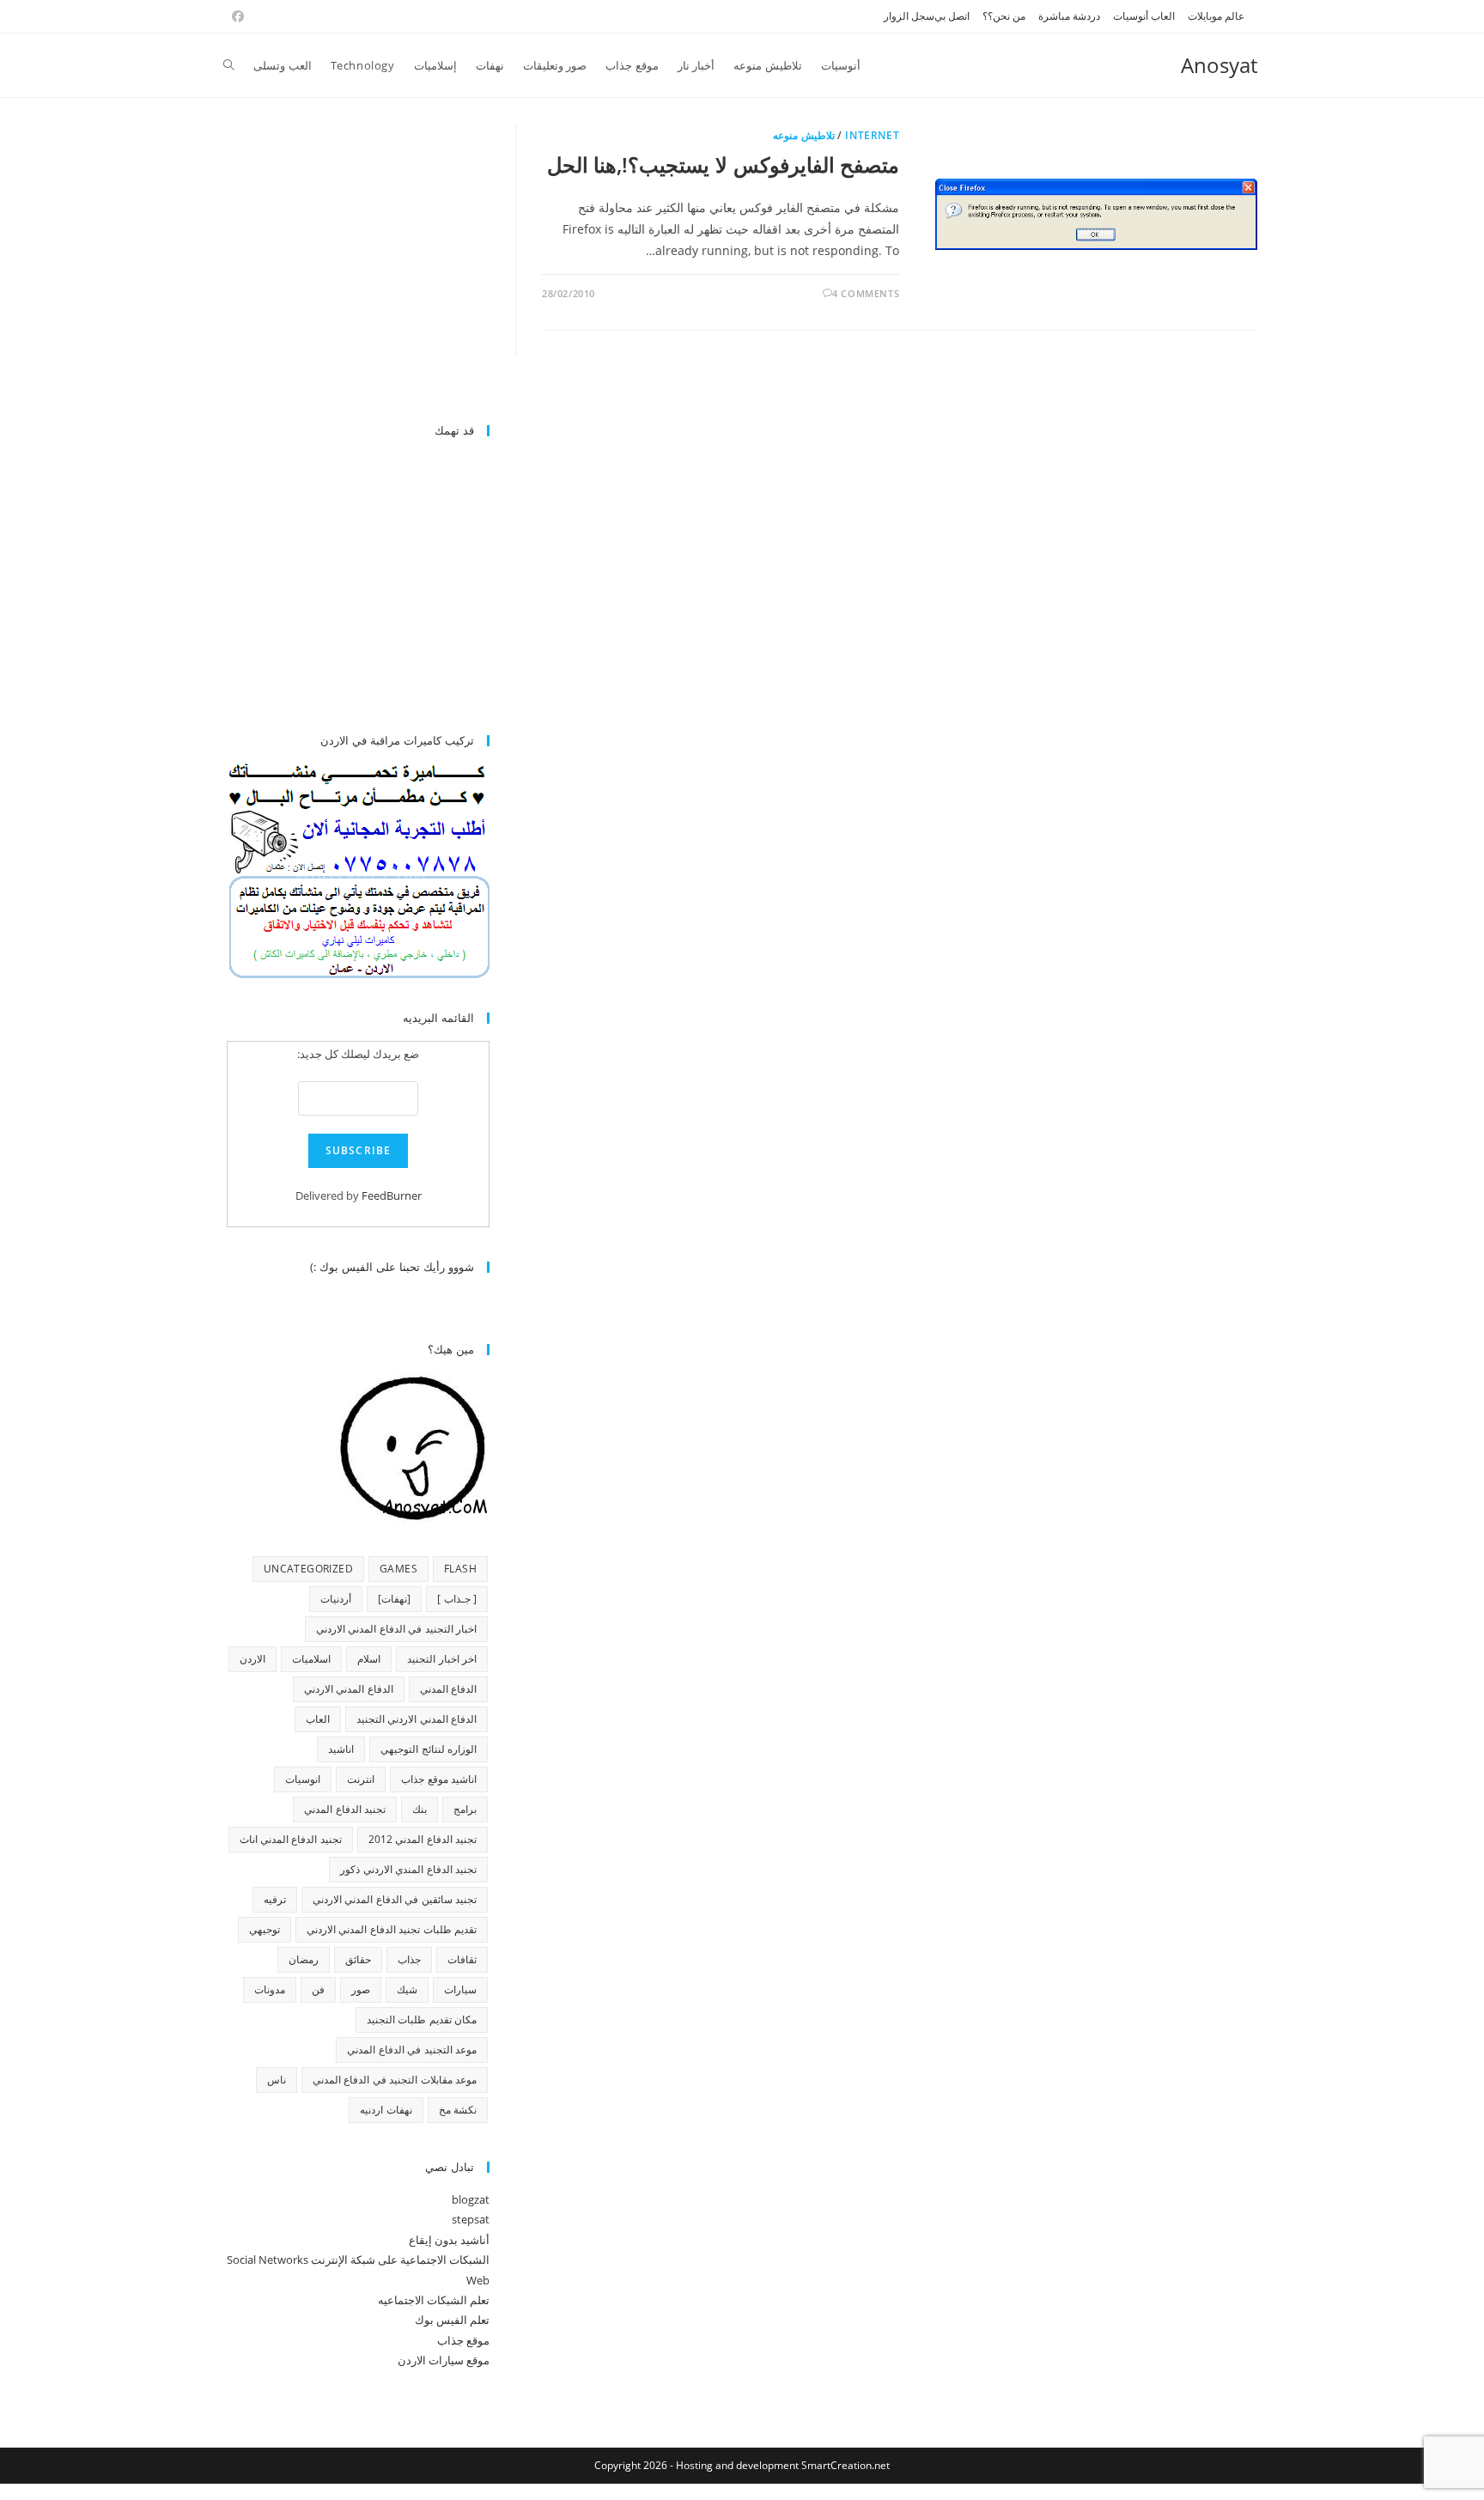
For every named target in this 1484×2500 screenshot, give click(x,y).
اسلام (369, 1659)
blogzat (471, 2199)
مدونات (270, 1989)
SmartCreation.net (845, 2465)
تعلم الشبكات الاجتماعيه (434, 2300)
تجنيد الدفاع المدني (345, 1809)
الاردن (252, 1659)
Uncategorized (308, 1569)
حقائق (358, 1959)
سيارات (460, 1989)
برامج (465, 1809)
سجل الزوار (909, 16)
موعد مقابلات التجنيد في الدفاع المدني (395, 2080)
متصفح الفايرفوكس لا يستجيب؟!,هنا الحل (723, 164)
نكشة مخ (458, 2110)
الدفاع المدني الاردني (349, 1689)
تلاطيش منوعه (804, 135)
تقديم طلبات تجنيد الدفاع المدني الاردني (392, 1929)
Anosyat (1219, 65)
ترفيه (275, 1899)
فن (318, 1989)
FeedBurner (392, 1195)
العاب (318, 1719)
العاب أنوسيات (1144, 16)
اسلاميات (311, 1659)
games (398, 1569)
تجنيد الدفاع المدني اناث (291, 1839)
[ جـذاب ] (457, 1599)
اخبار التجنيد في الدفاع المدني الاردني (396, 1629)
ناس (277, 2080)
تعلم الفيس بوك (452, 2320)
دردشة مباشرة (1069, 16)
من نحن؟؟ (1004, 16)
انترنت (361, 1779)
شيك (407, 1989)
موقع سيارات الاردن (444, 2360)
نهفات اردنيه (386, 2110)
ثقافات (462, 1959)
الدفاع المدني (448, 1689)
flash (460, 1569)
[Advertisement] (345, 265)
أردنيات (336, 1599)
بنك (420, 1809)
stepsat (471, 2219)
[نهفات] (394, 1599)
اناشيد (341, 1749)
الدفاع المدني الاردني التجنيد (417, 1719)
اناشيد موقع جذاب (439, 1779)
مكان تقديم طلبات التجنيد (422, 2019)
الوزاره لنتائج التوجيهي (429, 1749)
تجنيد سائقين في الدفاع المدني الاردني (395, 1899)
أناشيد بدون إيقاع (449, 2240)
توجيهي (265, 1929)
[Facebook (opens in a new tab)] (235, 16)
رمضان (304, 1959)
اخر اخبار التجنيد (442, 1659)
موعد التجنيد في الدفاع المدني (412, 2050)
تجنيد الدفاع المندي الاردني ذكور (408, 1869)
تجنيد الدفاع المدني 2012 (423, 1839)
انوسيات (303, 1779)
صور (361, 1989)
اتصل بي (952, 16)
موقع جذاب (463, 2340)
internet (872, 135)
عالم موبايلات (1216, 16)
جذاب (409, 1959)
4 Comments (866, 293)
